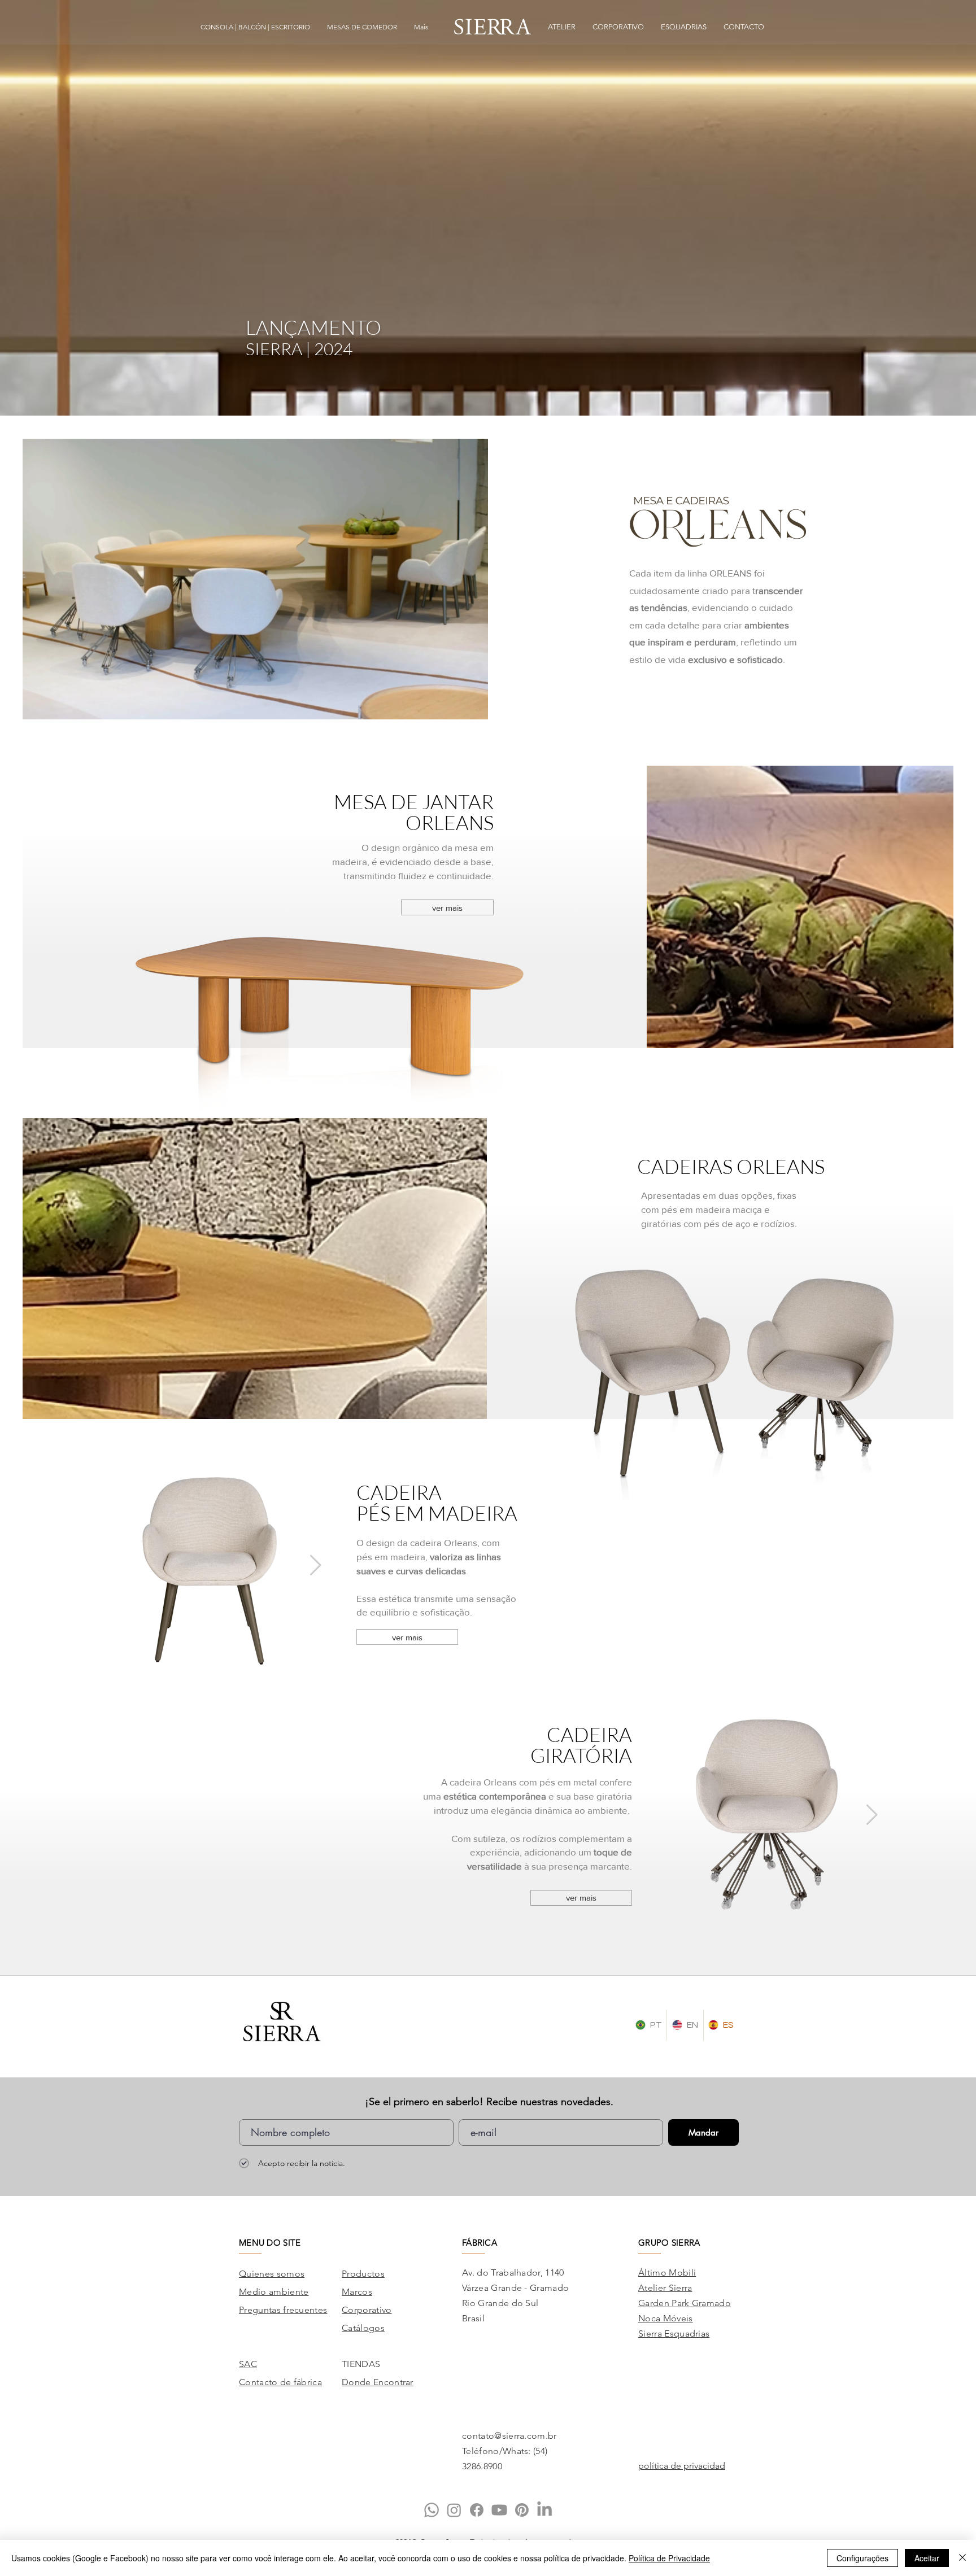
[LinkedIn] (544, 2510)
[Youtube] (499, 2510)
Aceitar (927, 2558)
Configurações (862, 2558)
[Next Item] (315, 1566)
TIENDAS (361, 2364)
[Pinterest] (522, 2510)
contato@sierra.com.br (509, 2436)
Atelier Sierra (665, 2288)
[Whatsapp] (432, 2510)
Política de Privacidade (669, 2558)
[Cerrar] (962, 2558)
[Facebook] (477, 2510)
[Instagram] (454, 2510)
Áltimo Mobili (667, 2272)
